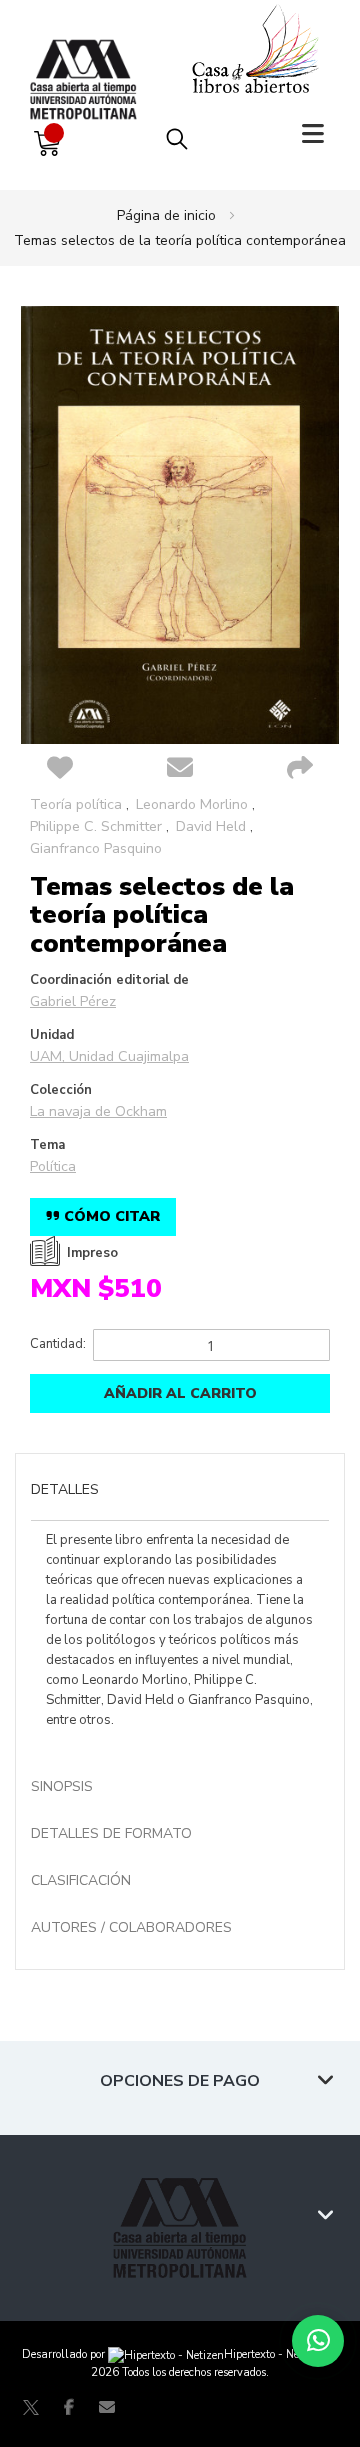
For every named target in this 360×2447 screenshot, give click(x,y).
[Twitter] (31, 2407)
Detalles (65, 1489)
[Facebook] (69, 2407)
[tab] (180, 1492)
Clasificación (81, 1880)
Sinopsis (62, 1786)
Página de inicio (166, 215)
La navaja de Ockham (98, 1111)
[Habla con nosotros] (318, 2341)
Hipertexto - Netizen (274, 2354)
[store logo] (88, 59)
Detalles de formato (111, 1833)
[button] (60, 769)
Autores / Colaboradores (131, 1927)
